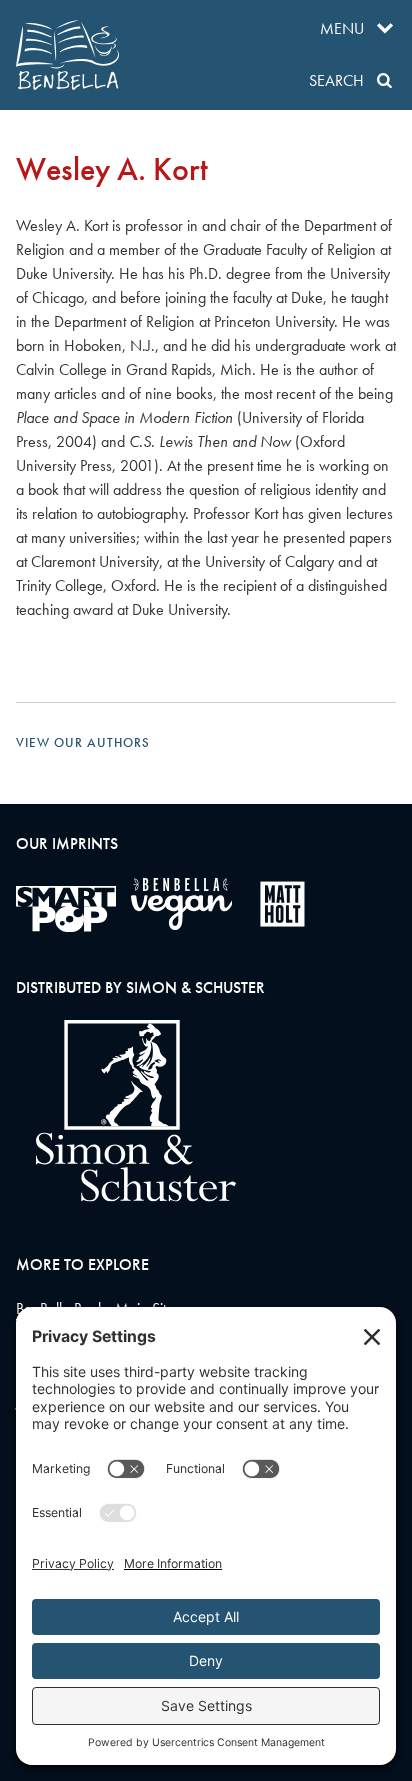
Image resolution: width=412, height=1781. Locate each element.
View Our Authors (83, 742)
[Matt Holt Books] (282, 904)
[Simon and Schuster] (126, 1196)
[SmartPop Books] (66, 909)
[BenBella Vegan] (181, 904)
